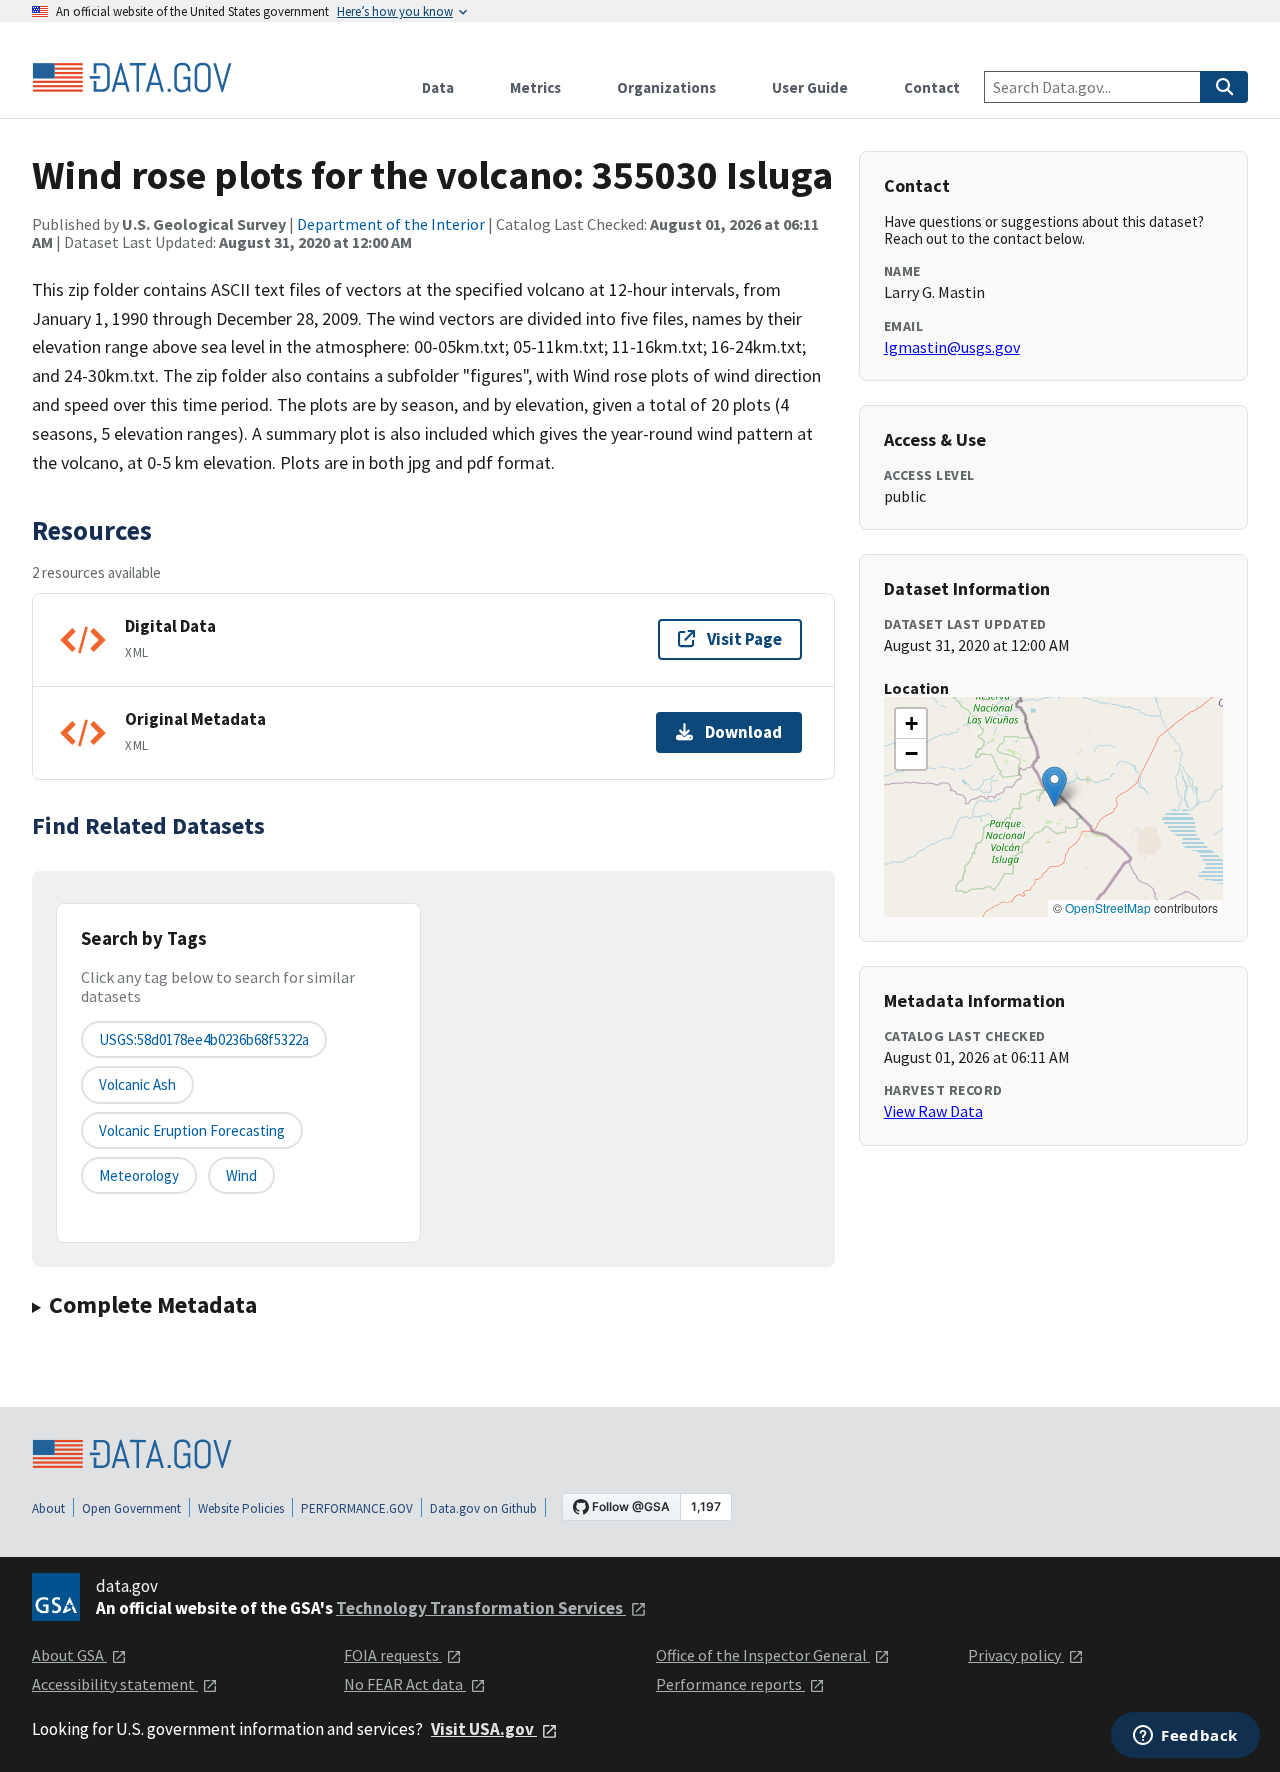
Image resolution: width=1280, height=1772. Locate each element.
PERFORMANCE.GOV (357, 1508)
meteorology (139, 1175)
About (48, 1508)
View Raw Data (933, 1111)
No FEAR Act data (405, 1684)
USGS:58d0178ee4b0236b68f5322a (204, 1039)
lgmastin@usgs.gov (952, 347)
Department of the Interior (391, 224)
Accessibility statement (115, 1684)
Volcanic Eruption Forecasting (192, 1130)
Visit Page (744, 639)
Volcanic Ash (137, 1084)
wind (241, 1175)
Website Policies (241, 1508)
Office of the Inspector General (763, 1655)
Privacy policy (1016, 1655)
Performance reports (730, 1684)
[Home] (132, 78)
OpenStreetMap (1108, 907)
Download (743, 732)
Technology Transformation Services (481, 1608)
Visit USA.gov (484, 1729)
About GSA (69, 1655)
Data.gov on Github (483, 1508)
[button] (1054, 786)
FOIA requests (393, 1655)
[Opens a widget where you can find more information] (1185, 1737)
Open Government (131, 1508)
